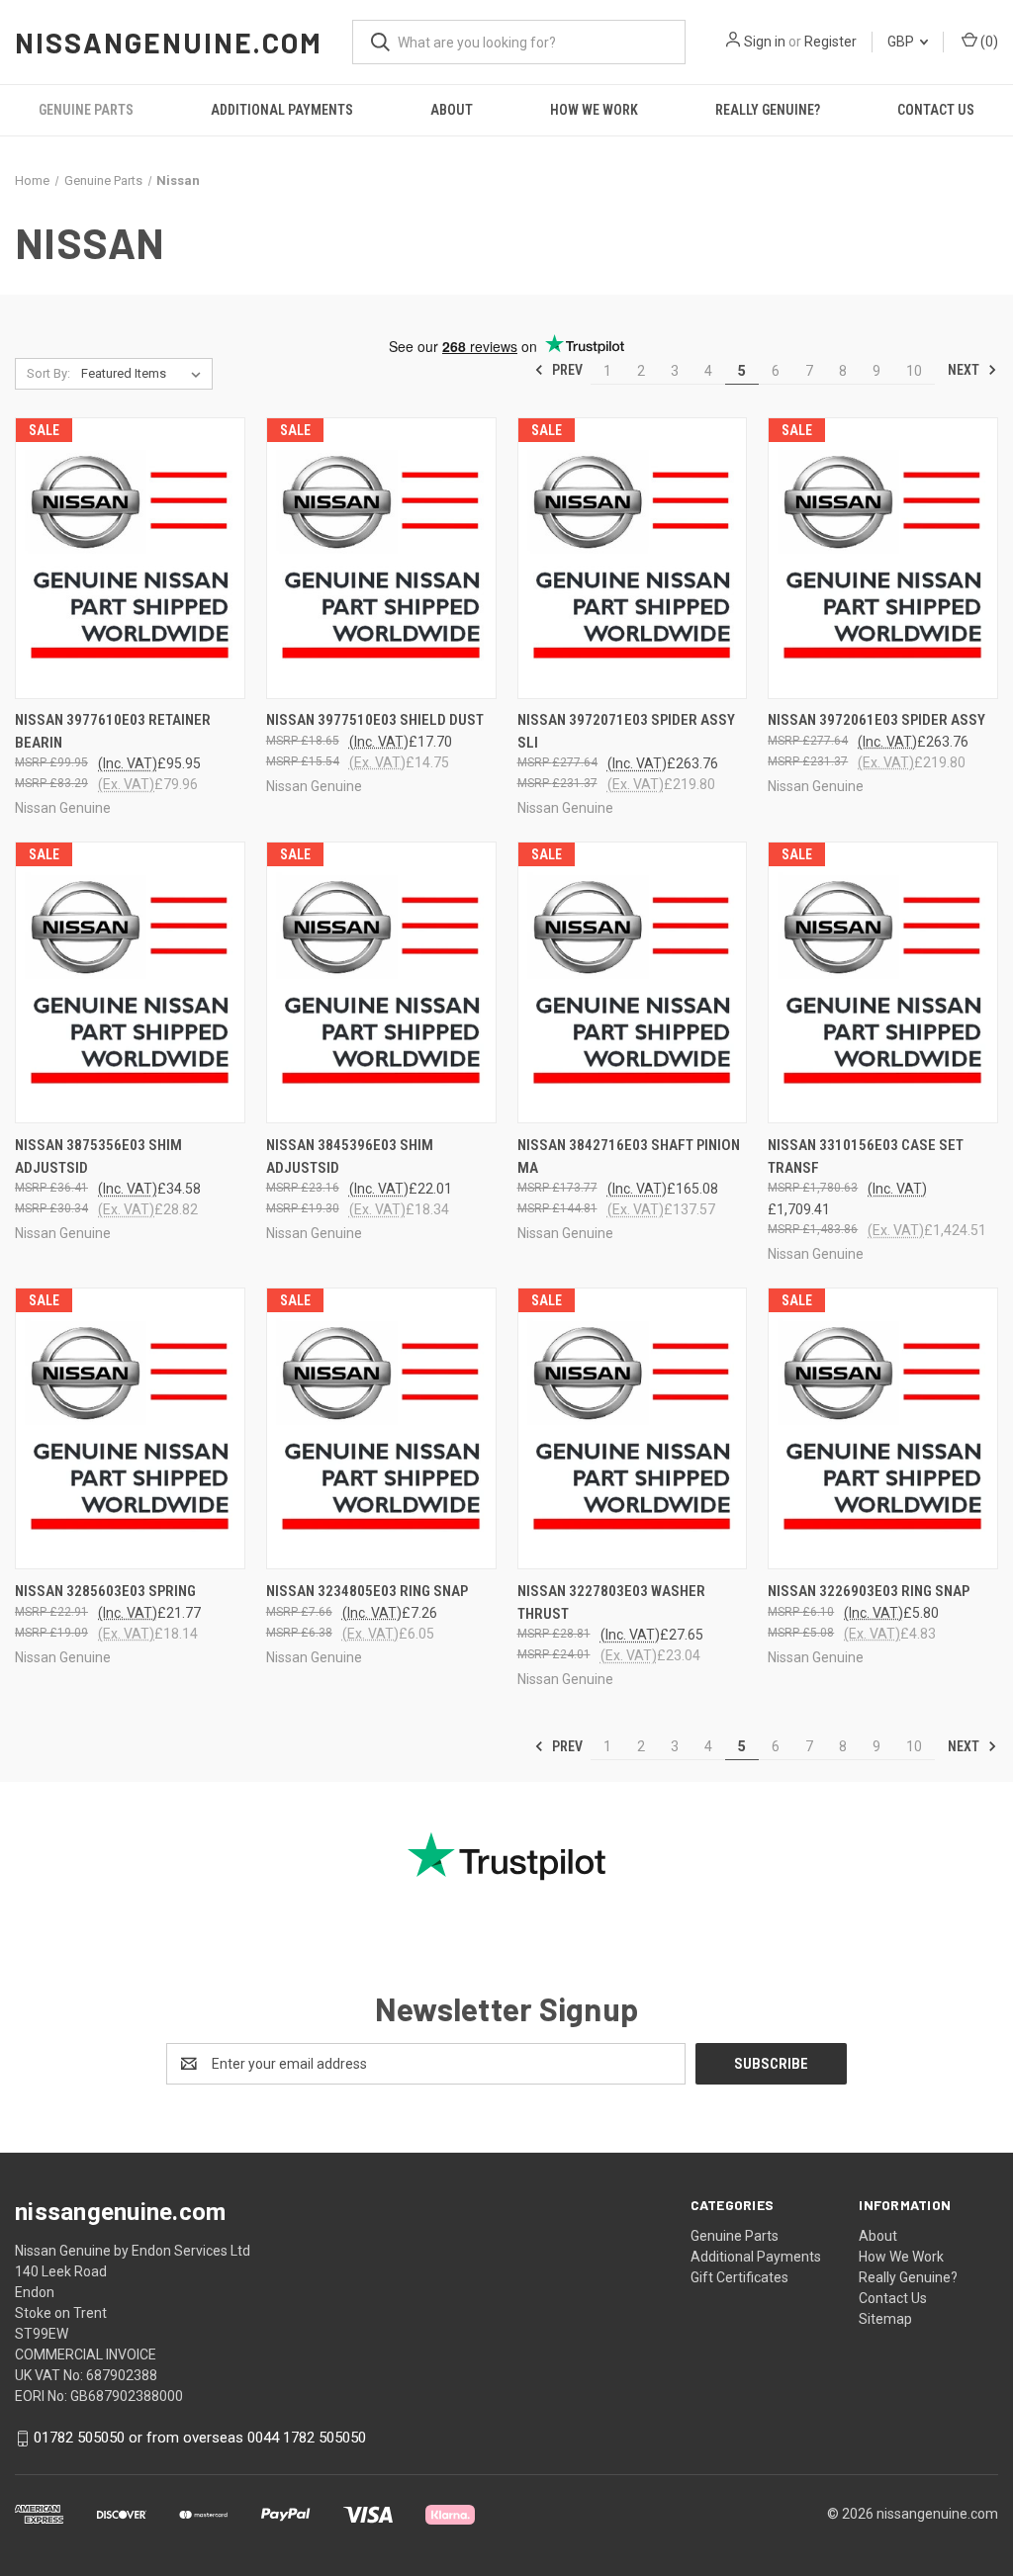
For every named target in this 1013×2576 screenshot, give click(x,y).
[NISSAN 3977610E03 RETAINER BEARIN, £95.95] (130, 558)
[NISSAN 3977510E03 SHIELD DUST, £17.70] (381, 558)
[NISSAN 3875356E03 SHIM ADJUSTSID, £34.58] (130, 982)
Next (965, 370)
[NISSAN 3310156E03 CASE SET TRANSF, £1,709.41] (883, 982)
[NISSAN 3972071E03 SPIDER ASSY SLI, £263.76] (633, 558)
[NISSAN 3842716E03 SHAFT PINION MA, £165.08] (633, 982)
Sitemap (885, 2319)
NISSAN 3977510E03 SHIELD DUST (375, 720)
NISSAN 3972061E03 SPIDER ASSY (876, 720)
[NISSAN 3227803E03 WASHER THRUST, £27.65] (633, 1428)
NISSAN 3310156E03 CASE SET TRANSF (866, 1156)
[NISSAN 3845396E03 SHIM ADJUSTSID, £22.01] (381, 982)
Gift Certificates (739, 2277)
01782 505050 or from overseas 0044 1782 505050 (200, 2438)
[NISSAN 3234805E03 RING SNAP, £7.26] (381, 1428)
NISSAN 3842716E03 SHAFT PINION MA (629, 1156)
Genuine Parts (86, 110)
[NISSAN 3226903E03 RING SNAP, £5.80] (883, 1428)
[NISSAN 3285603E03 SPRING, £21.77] (130, 1428)
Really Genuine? (768, 110)
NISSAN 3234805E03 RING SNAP (367, 1591)
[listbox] (145, 374)
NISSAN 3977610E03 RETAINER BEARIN (113, 731)
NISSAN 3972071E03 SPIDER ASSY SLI (626, 731)
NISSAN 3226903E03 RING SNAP (869, 1591)
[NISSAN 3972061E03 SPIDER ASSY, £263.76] (883, 558)
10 (914, 371)
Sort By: (48, 373)
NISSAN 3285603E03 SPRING (105, 1591)
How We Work (594, 110)
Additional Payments (282, 110)
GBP (902, 42)
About (452, 110)
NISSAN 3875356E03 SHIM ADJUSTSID (98, 1156)
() (988, 42)
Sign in (765, 42)
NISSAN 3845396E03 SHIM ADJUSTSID (350, 1156)
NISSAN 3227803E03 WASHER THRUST (611, 1602)
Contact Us (936, 110)
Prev (566, 370)
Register (830, 42)
